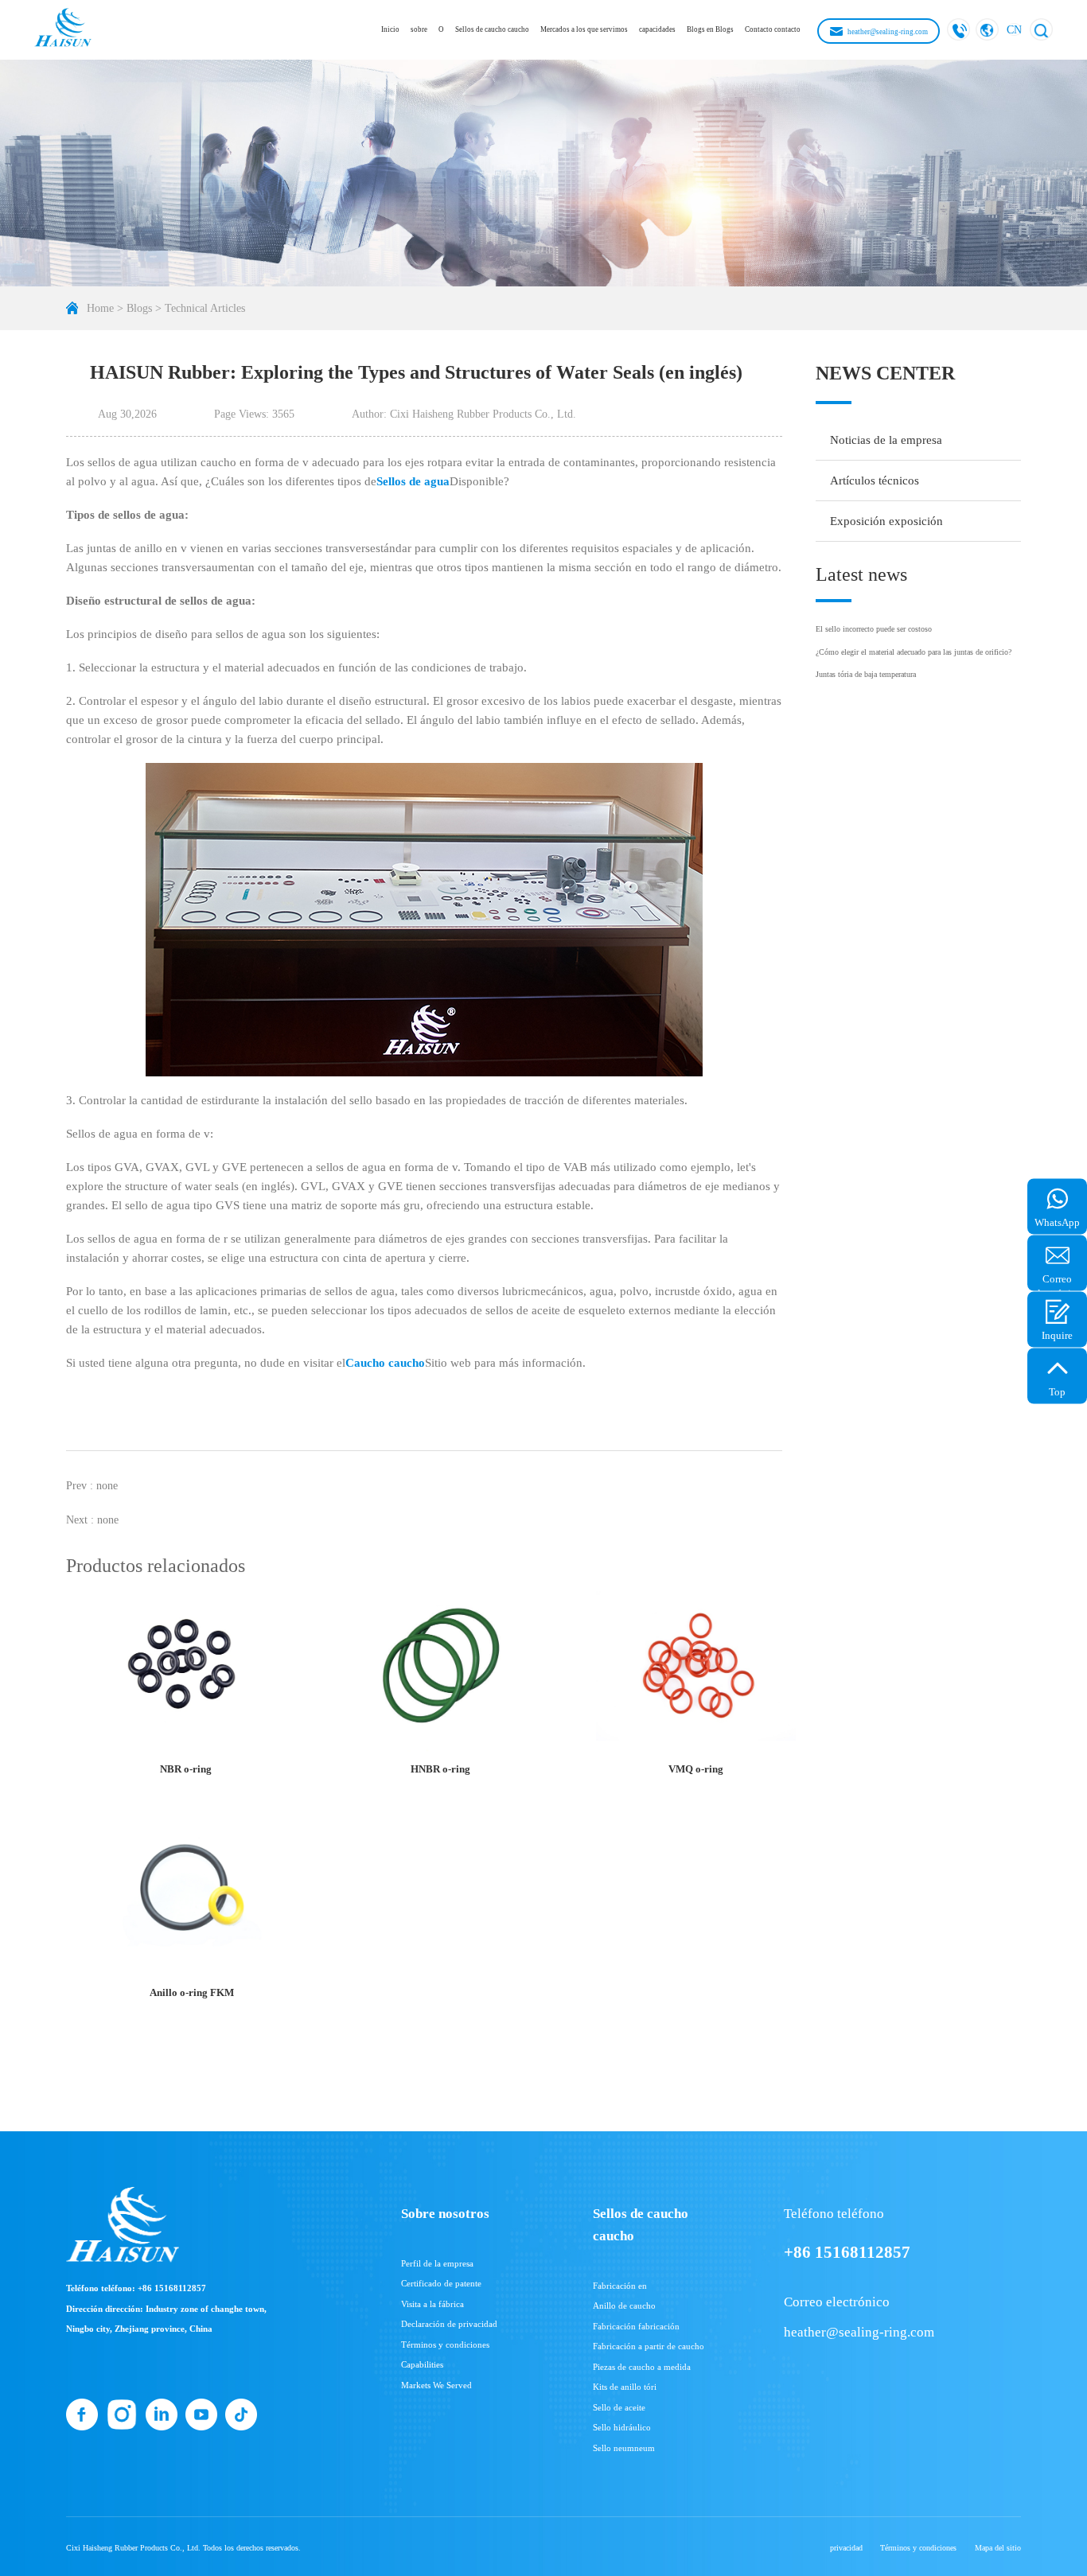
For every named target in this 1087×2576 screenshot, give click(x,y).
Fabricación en (620, 2286)
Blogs (139, 308)
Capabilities (422, 2364)
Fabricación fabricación (636, 2326)
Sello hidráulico (622, 2427)
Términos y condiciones (445, 2344)
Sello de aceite (619, 2407)
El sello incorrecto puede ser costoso (874, 629)
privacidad (846, 2548)
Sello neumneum (624, 2448)
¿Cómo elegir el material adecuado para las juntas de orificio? (914, 652)
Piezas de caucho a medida (642, 2367)
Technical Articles (205, 308)
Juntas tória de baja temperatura (866, 674)
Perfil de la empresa (437, 2263)
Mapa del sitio (998, 2548)
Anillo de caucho (624, 2306)
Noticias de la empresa (886, 440)
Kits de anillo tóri (625, 2387)
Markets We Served (436, 2385)
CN (1014, 29)
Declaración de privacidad (449, 2324)
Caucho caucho (385, 1363)
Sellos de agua (413, 481)
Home (100, 308)
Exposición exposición (886, 521)
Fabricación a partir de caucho (649, 2346)
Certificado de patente (441, 2283)
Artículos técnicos (875, 481)
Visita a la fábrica (432, 2304)
